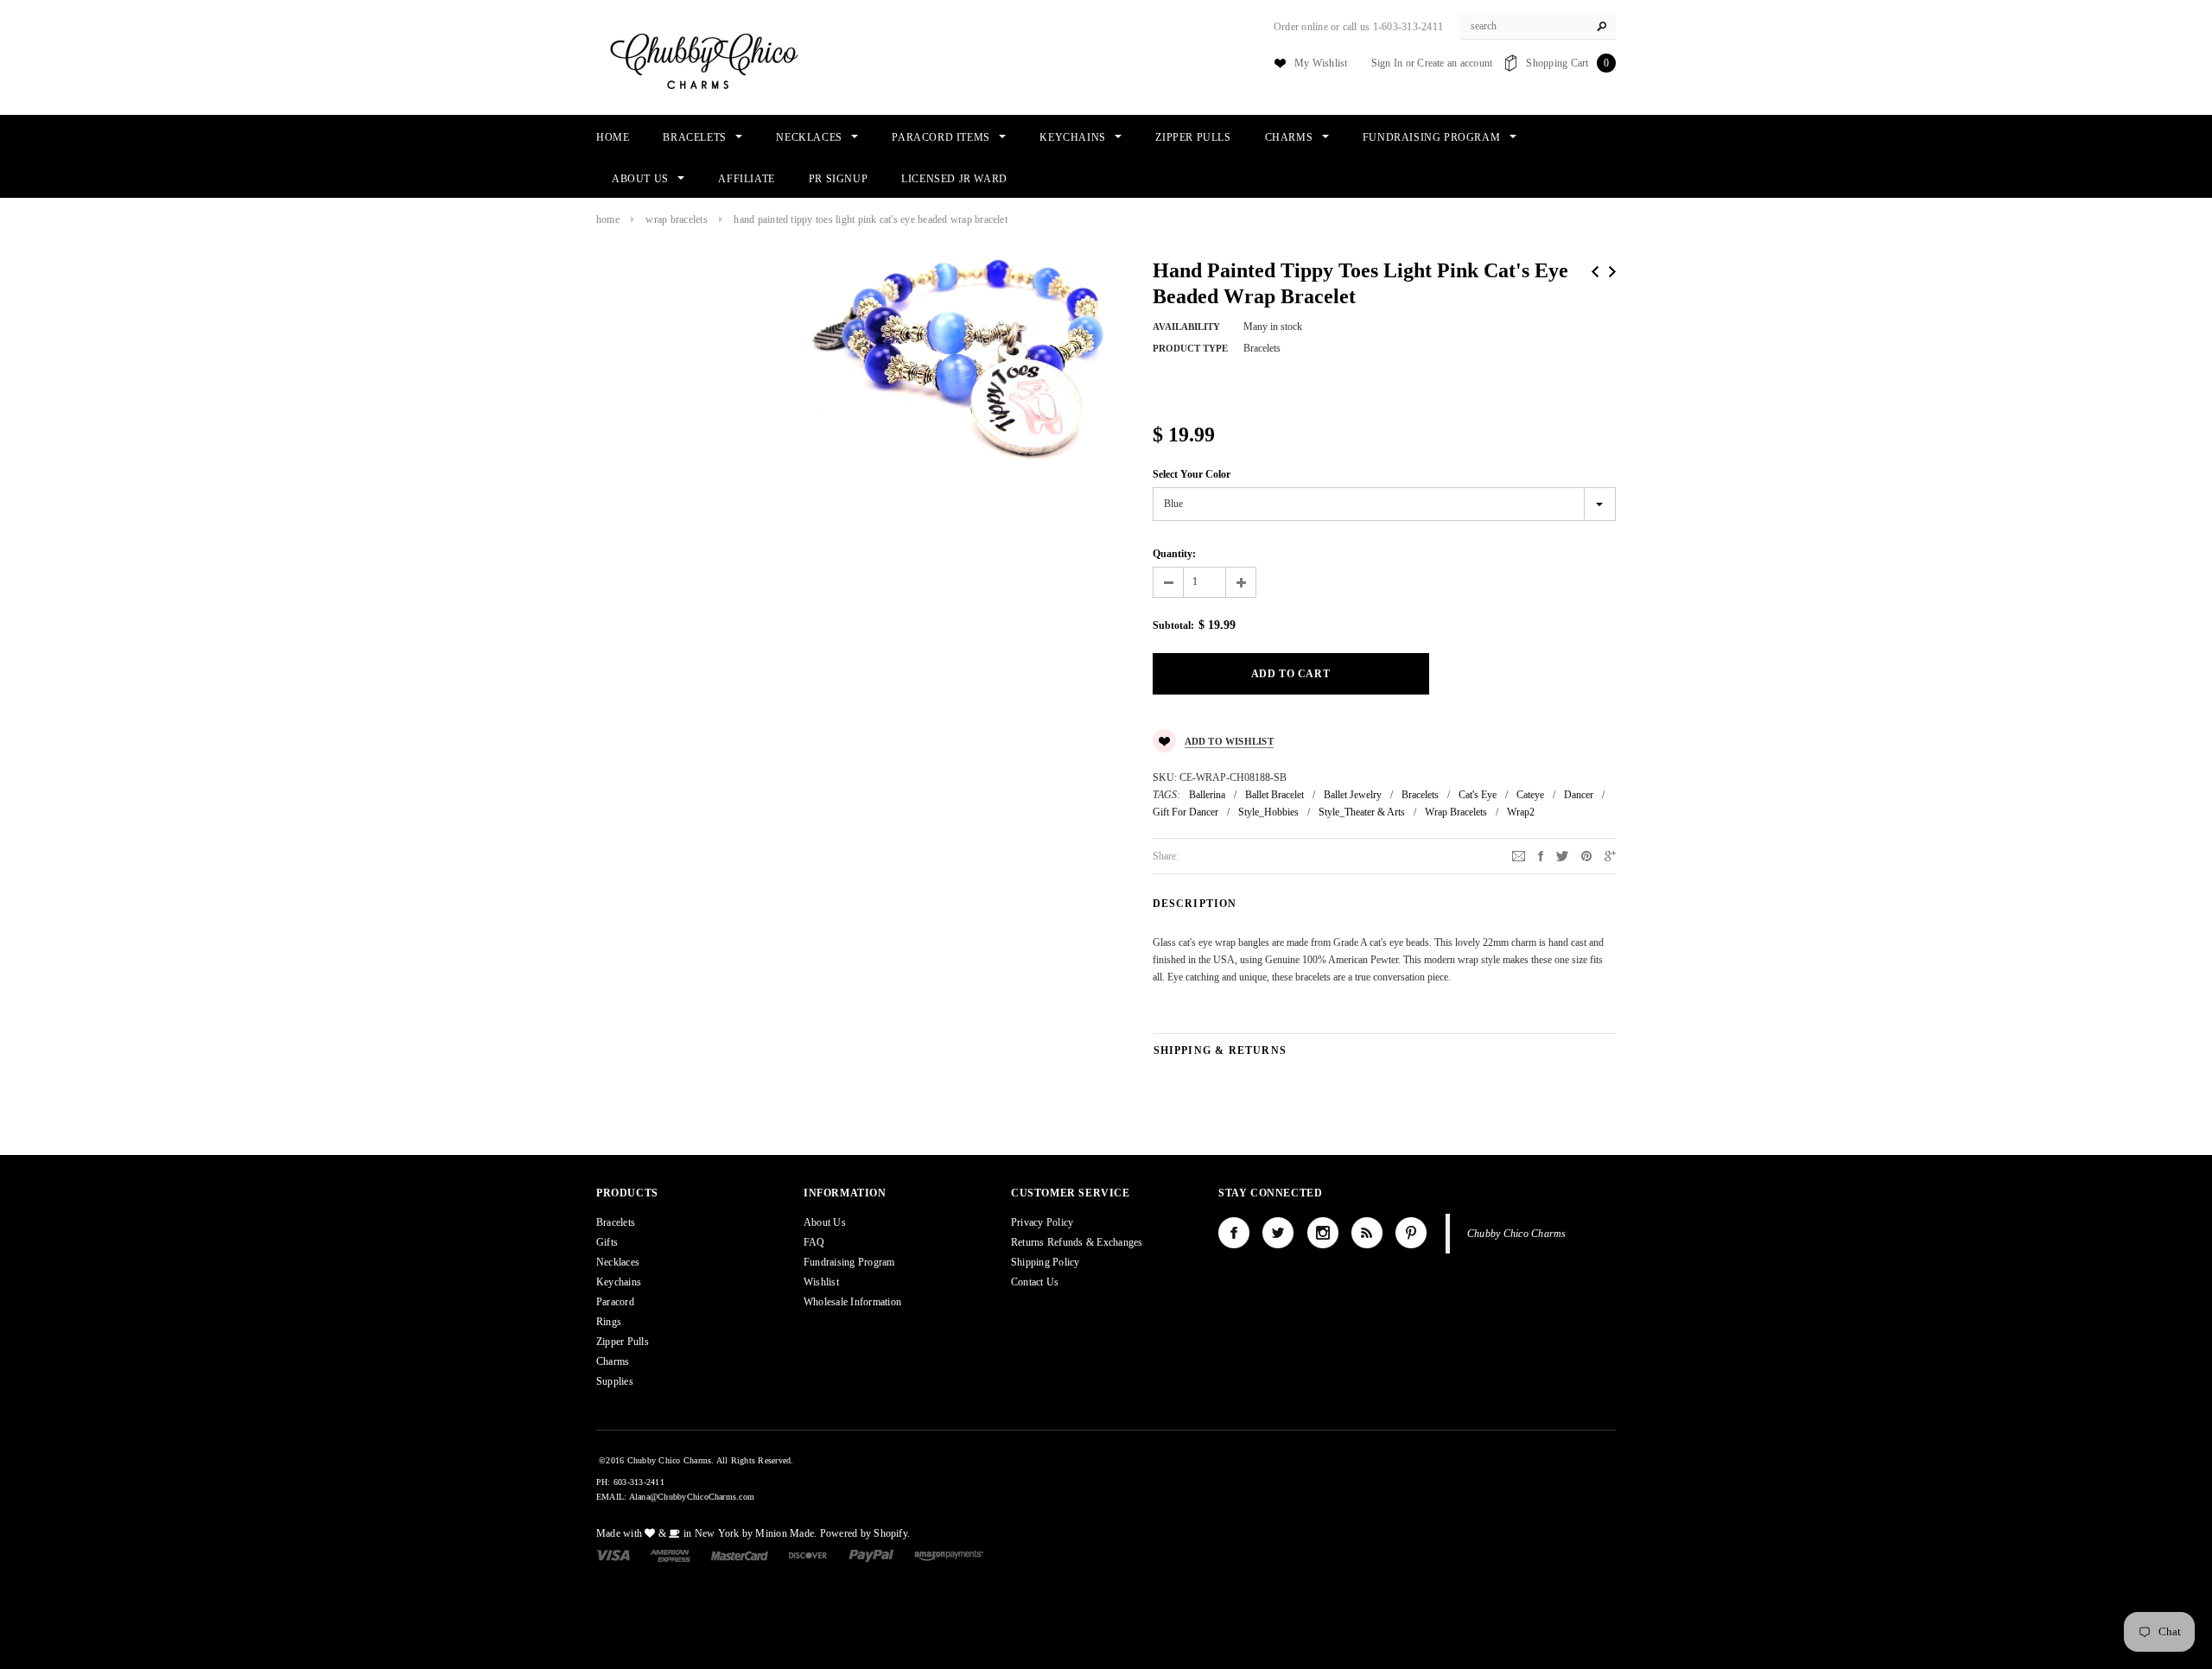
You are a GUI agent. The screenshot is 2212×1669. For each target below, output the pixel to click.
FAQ (814, 1242)
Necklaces (618, 1262)
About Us (825, 1222)
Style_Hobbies (1268, 812)
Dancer (1579, 795)
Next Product (1612, 272)
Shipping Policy (1046, 1262)
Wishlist (821, 1282)
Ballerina (1207, 795)
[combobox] (1538, 27)
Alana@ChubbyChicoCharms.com (692, 1497)
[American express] (670, 1555)
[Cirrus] (949, 1555)
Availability (1186, 327)
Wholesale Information (852, 1302)
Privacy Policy (1042, 1222)
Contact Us (1035, 1282)
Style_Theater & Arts (1362, 812)
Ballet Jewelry (1353, 795)
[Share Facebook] (1541, 855)
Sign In (1387, 63)
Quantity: (1174, 554)
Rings (609, 1322)
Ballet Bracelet (1274, 795)
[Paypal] (871, 1555)
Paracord (615, 1302)
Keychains (619, 1282)
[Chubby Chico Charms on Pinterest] (1411, 1233)
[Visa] (613, 1555)
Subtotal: (1173, 625)
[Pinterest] (1586, 855)
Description (1195, 904)
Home (608, 219)
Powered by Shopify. (865, 1533)
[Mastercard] (740, 1555)
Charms (613, 1361)
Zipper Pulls (623, 1342)
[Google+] (1610, 855)
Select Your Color (1192, 474)
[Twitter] (1562, 855)
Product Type (1190, 348)
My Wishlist (1321, 63)
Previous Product (1595, 272)
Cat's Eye (1478, 795)
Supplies (615, 1381)
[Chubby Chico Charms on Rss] (1367, 1233)
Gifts (607, 1242)
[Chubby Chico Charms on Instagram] (1323, 1233)
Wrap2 (1521, 812)
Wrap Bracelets (676, 219)
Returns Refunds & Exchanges (1077, 1242)
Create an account (1455, 63)
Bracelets (1420, 795)
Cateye (1530, 795)
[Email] (1519, 855)
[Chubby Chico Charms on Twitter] (1278, 1233)
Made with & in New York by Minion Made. (706, 1533)
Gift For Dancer (1185, 812)
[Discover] (808, 1555)
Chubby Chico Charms (1517, 1234)
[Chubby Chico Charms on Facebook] (1234, 1233)
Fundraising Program (849, 1262)
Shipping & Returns (1220, 1050)
